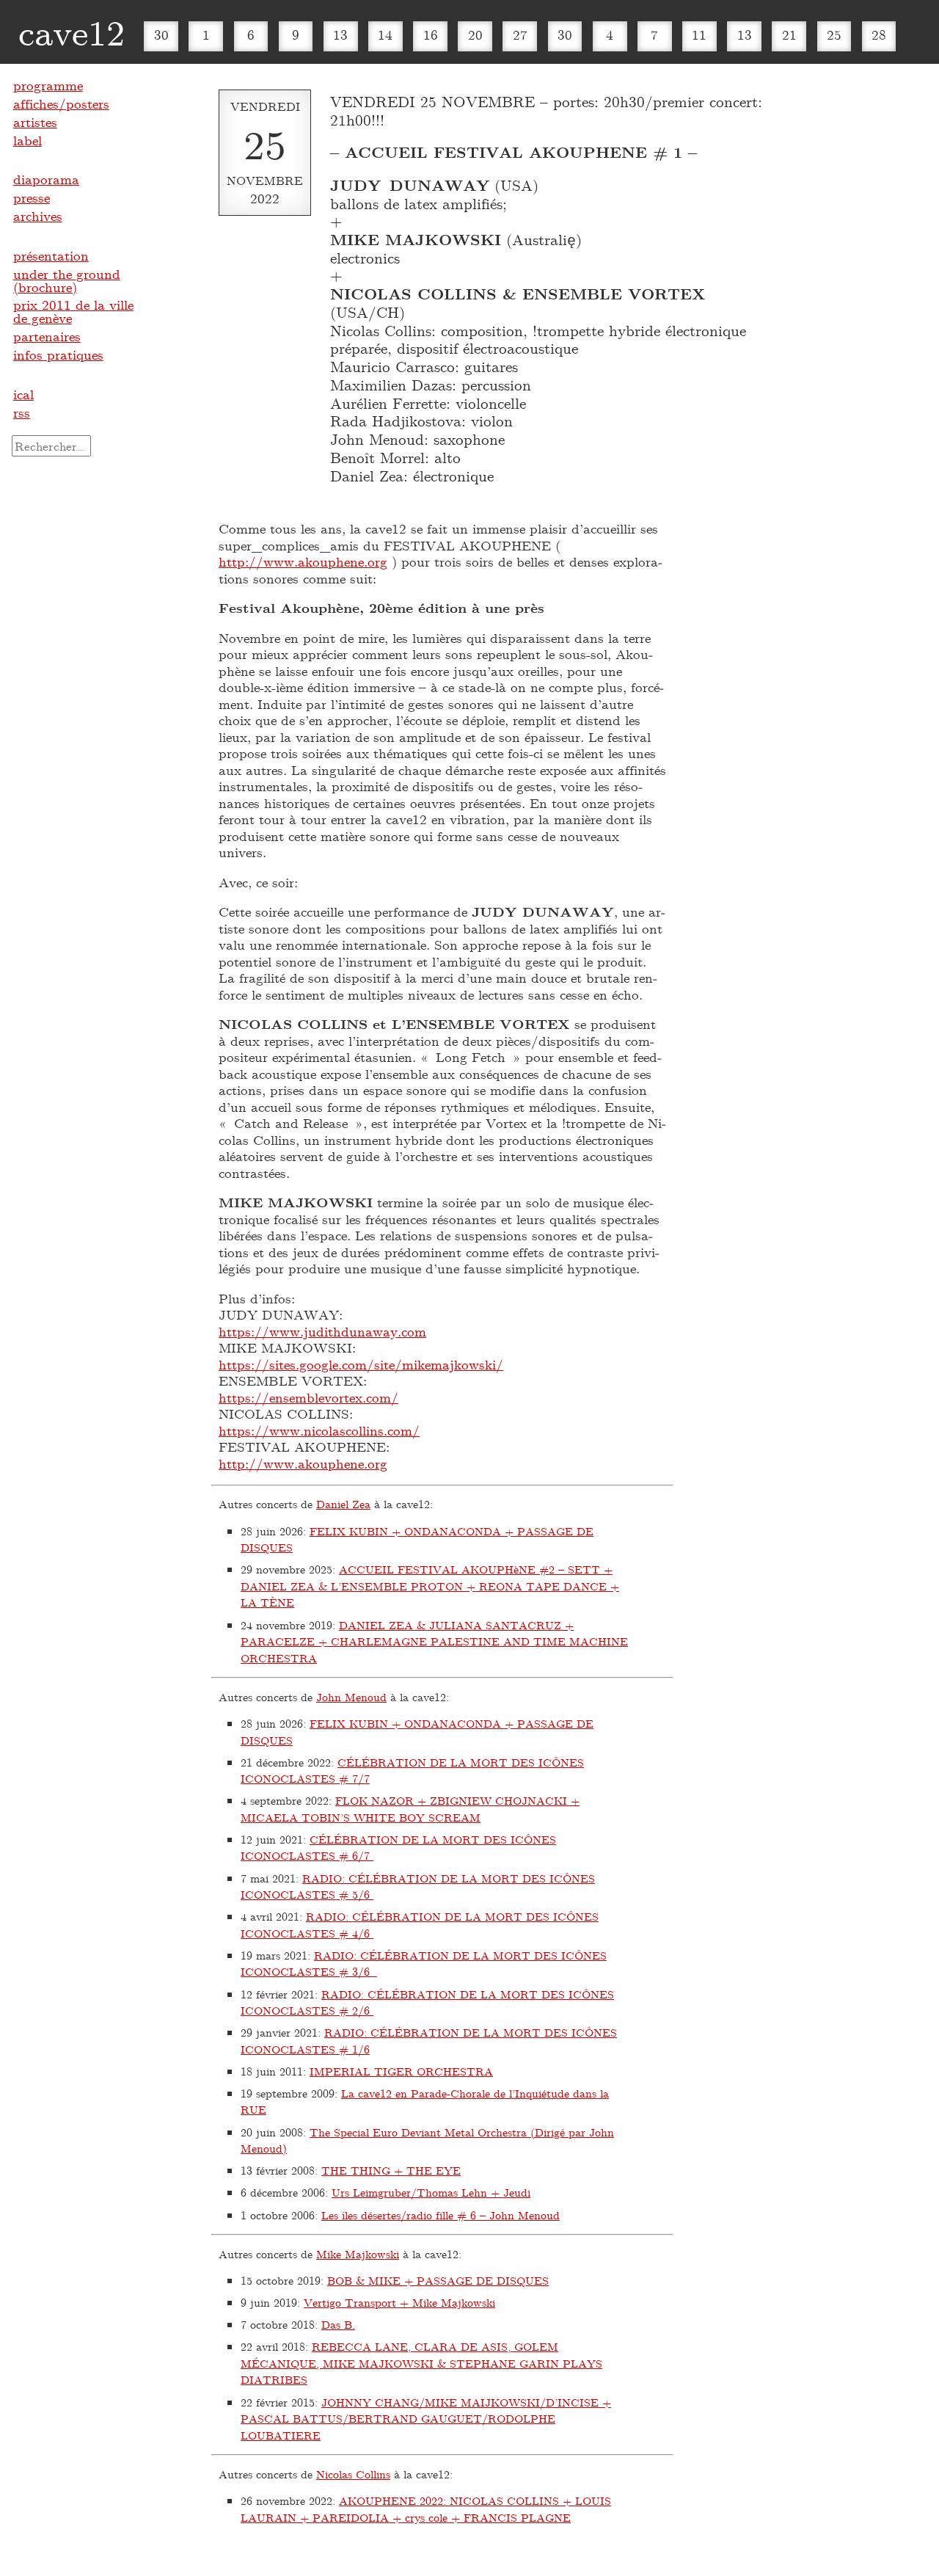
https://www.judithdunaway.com (322, 1331)
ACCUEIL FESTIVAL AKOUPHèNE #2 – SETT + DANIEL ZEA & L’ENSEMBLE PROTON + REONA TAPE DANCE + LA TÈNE (430, 1586)
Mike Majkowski (358, 2254)
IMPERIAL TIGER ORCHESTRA (401, 2071)
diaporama (46, 179)
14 (385, 34)
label (28, 140)
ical (23, 394)
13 (340, 34)
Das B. (338, 2324)
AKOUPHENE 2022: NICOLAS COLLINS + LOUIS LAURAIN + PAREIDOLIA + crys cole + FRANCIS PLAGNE (426, 2509)
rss (22, 412)
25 (834, 34)
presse (32, 197)
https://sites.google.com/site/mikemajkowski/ (361, 1364)
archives (38, 216)
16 (431, 34)
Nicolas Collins (353, 2474)
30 (161, 34)
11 (699, 34)
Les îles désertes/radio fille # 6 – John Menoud (441, 2215)
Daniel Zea (343, 1504)
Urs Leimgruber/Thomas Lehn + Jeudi (431, 2192)
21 (789, 34)
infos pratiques (58, 354)
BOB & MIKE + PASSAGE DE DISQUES (438, 2280)
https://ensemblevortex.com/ (308, 1397)
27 (520, 34)
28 (879, 34)
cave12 (72, 32)
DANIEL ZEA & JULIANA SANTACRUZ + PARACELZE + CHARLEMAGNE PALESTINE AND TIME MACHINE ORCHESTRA (434, 1641)
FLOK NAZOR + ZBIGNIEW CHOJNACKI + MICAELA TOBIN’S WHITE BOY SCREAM (410, 1809)
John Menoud (351, 1697)
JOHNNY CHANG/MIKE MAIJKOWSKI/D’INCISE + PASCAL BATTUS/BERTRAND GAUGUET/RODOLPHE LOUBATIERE (426, 2419)
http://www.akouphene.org (303, 561)
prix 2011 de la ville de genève (73, 311)
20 (475, 34)
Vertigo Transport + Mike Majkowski (399, 2302)
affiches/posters (61, 103)
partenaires (47, 336)
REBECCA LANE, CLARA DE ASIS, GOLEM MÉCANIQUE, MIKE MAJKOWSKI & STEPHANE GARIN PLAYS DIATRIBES (421, 2363)
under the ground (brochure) (67, 280)
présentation (51, 255)
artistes (35, 122)
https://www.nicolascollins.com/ (319, 1430)
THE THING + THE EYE (391, 2170)
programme (48, 85)
